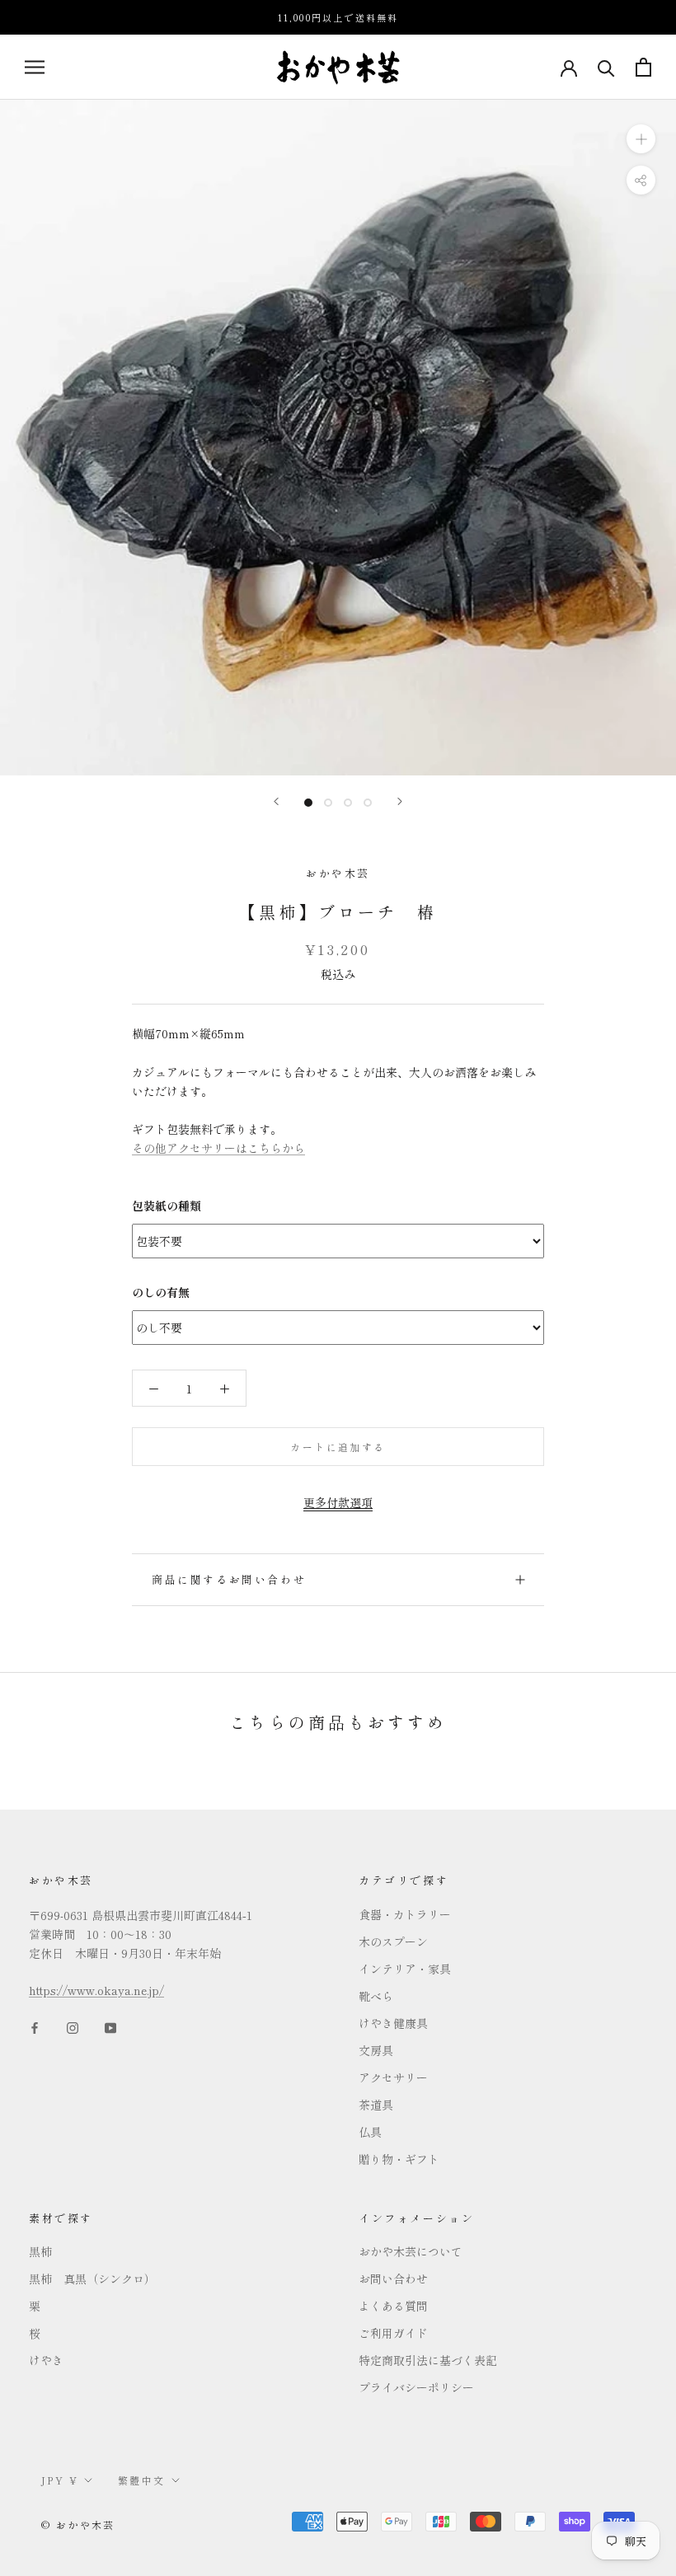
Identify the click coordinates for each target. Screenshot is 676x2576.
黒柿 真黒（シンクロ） (92, 2279)
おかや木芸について (411, 2251)
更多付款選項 (338, 1502)
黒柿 (40, 2251)
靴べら (376, 1996)
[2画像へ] (328, 803)
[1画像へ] (308, 803)
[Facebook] (35, 2027)
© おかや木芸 (78, 2524)
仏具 (370, 2132)
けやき (46, 2360)
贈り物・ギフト (399, 2159)
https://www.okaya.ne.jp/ (96, 1990)
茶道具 (376, 2105)
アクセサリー (393, 2077)
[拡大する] (641, 139)
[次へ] (400, 801)
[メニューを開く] (35, 67)
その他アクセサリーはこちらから (218, 1148)
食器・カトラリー (405, 1914)
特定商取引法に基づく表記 (428, 2360)
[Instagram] (73, 2027)
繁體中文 (142, 2480)
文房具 (376, 2050)
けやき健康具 (393, 2023)
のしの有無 (161, 1292)
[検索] (606, 67)
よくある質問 (393, 2306)
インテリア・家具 (405, 1969)
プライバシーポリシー (416, 2387)
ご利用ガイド (393, 2333)
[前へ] (276, 801)
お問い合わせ (393, 2279)
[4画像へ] (368, 803)
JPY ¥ (60, 2480)
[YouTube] (110, 2027)
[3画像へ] (348, 803)
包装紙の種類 (167, 1206)
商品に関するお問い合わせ (229, 1579)
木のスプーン (393, 1941)
